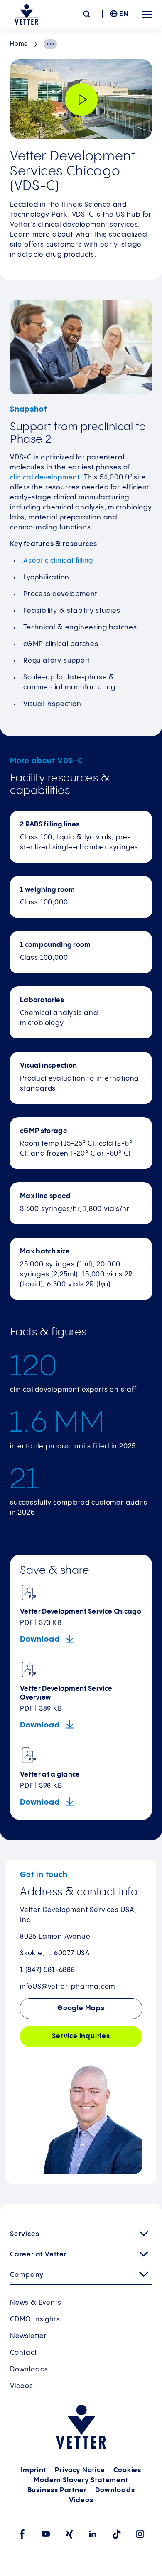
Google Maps (81, 2008)
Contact (23, 2353)
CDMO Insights (35, 2320)
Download (41, 1639)
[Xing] (69, 2534)
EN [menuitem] (124, 14)
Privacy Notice (80, 2470)
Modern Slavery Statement (81, 2480)
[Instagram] (140, 2534)
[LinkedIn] (93, 2534)
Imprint (34, 2470)
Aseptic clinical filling (58, 561)
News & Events (36, 2303)
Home (19, 44)
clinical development (45, 478)
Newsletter (28, 2336)
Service (81, 2036)
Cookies (127, 2470)
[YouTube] (45, 2534)
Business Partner (57, 2490)
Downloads (29, 2370)
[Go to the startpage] (26, 15)
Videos (22, 2386)
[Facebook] (22, 2534)
